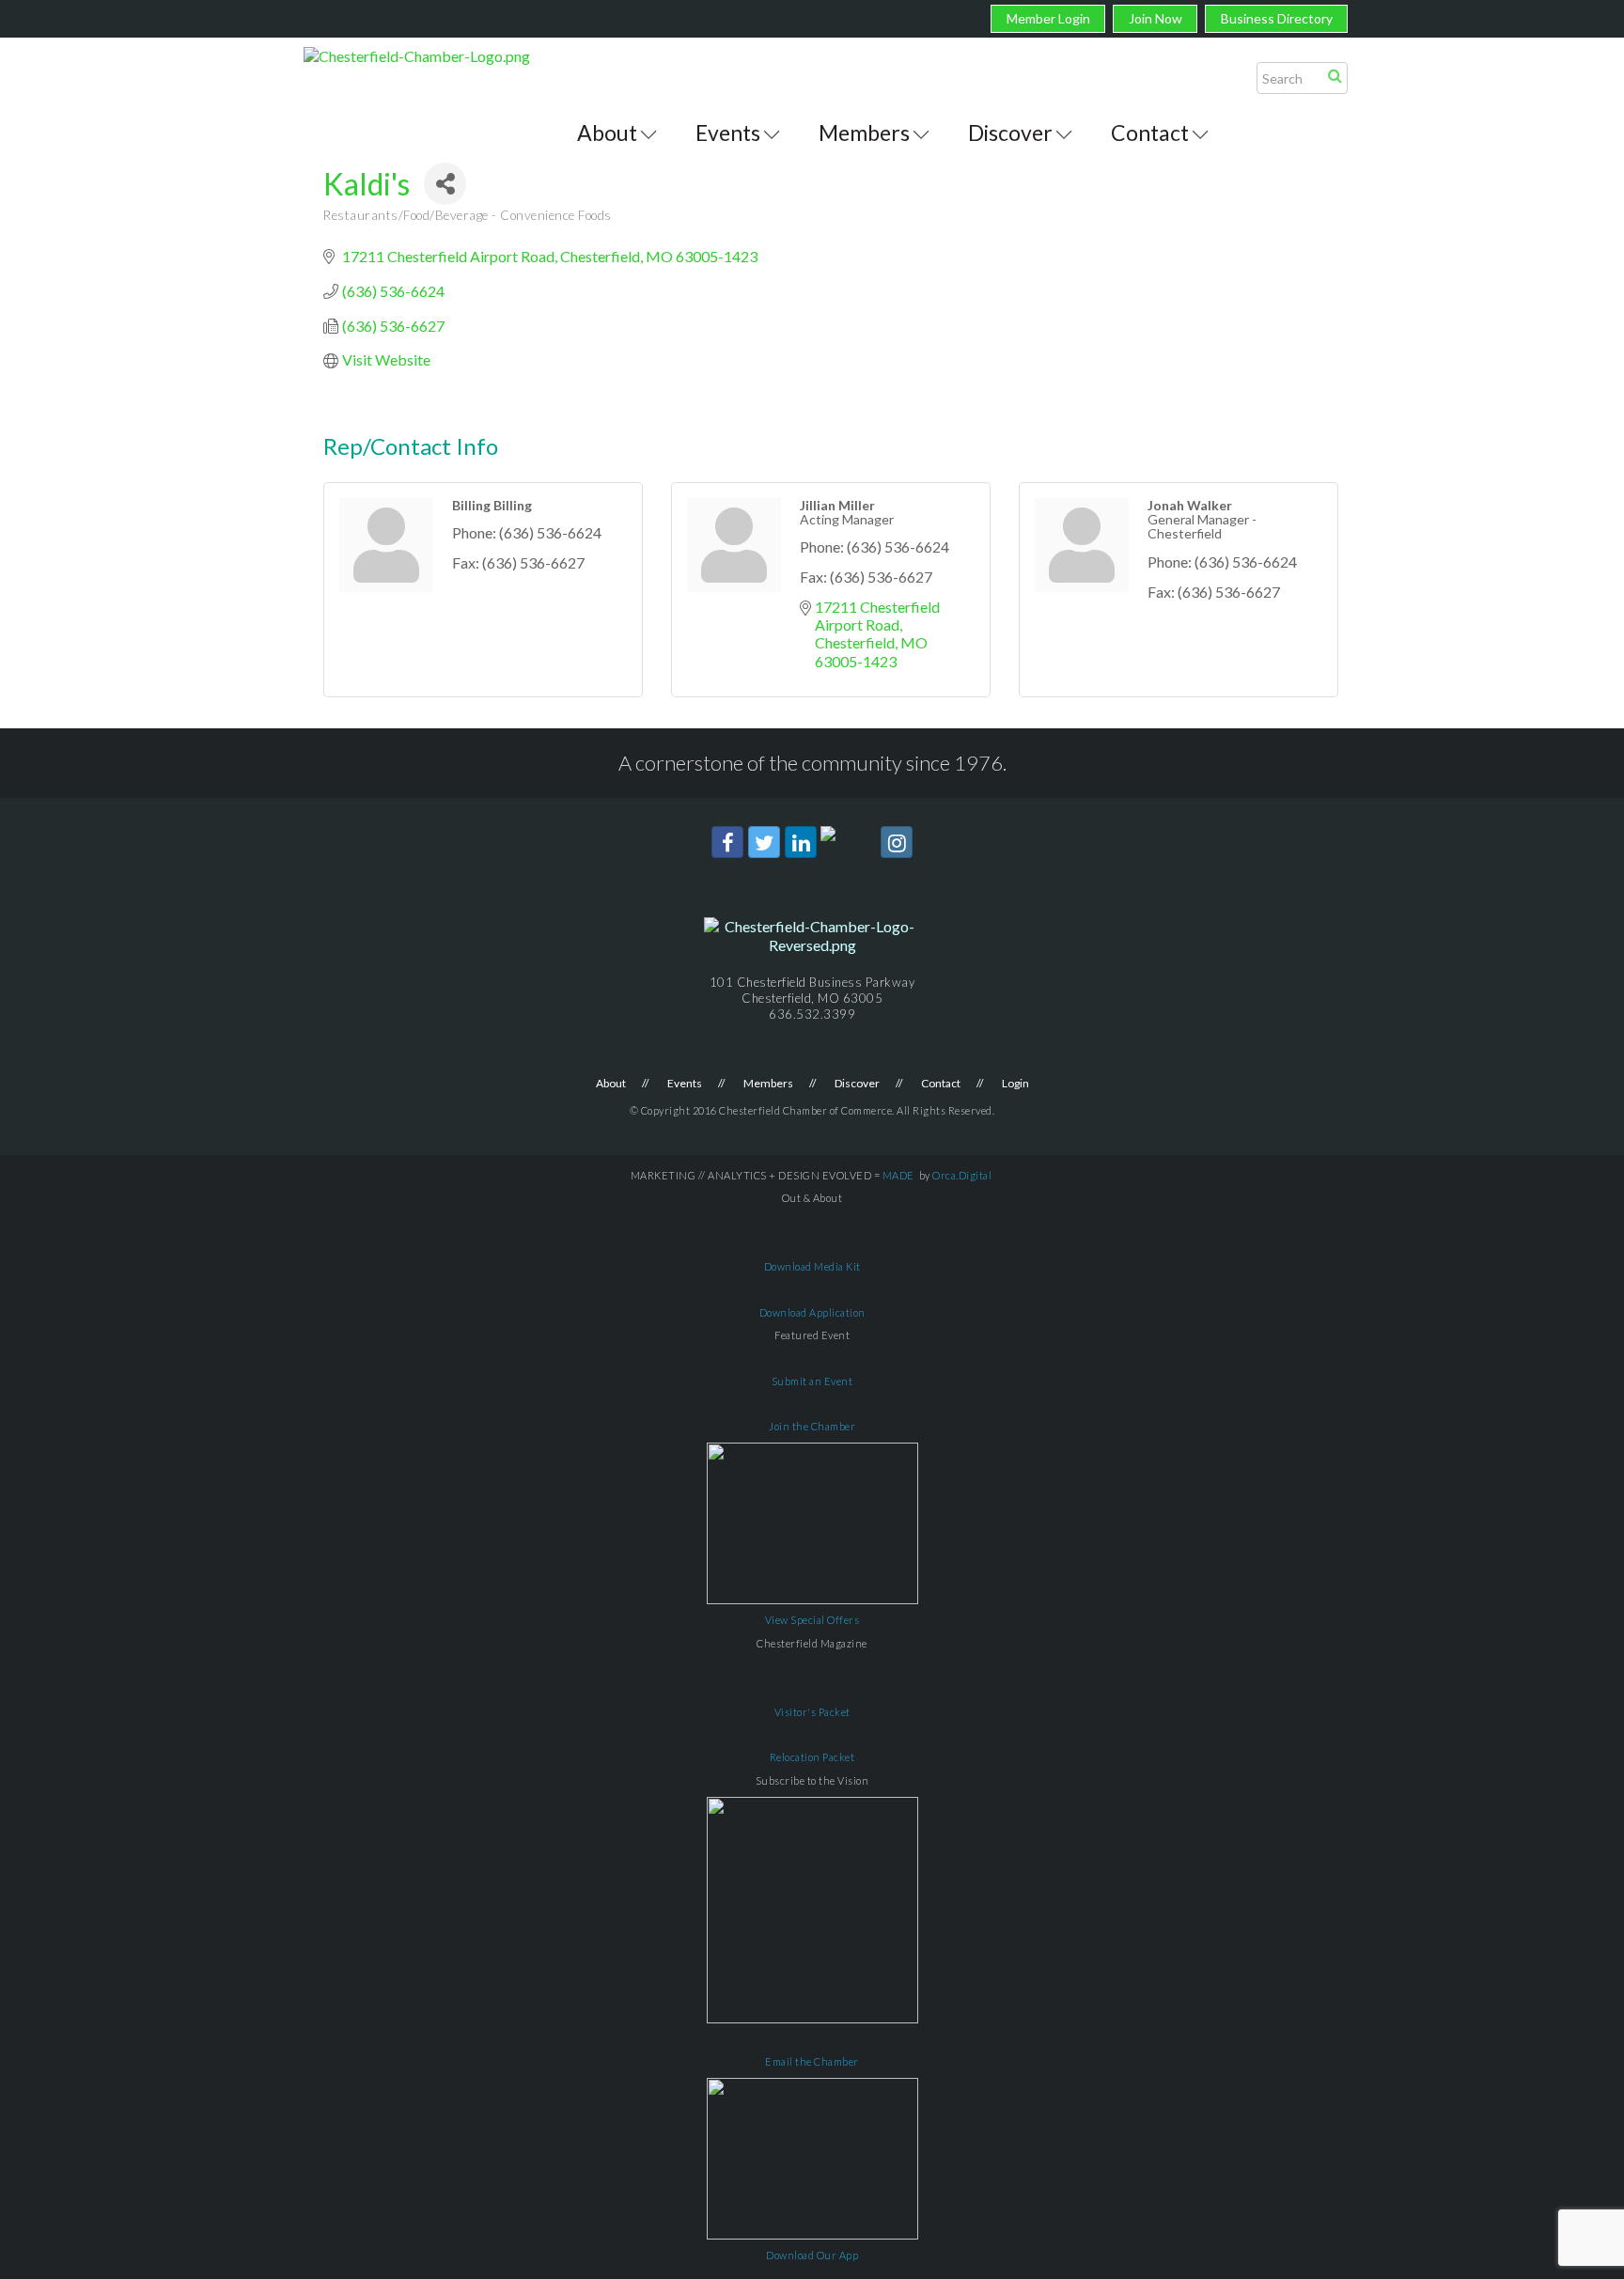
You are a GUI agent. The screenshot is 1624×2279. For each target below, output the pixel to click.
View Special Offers (812, 1620)
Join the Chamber (812, 1426)
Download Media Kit (812, 1266)
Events (728, 133)
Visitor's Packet (812, 1712)
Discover (1010, 133)
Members (864, 133)
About (607, 133)
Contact (1150, 133)
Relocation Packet (812, 1757)
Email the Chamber (812, 2061)
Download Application (812, 1312)
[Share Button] (445, 184)
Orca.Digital (962, 1175)
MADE (898, 1175)
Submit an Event (812, 1381)
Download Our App (812, 2255)
